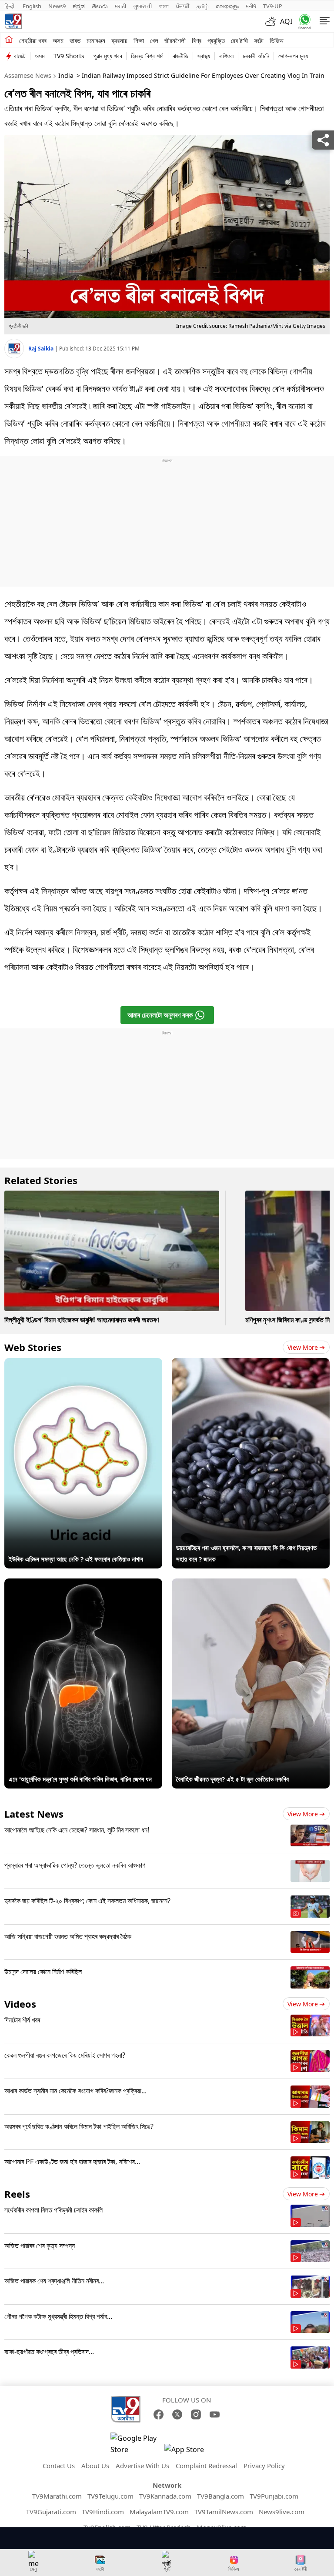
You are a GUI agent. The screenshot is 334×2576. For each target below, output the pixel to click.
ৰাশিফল (226, 56)
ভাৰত (75, 40)
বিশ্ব (197, 40)
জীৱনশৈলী (175, 40)
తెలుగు (100, 6)
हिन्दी (10, 6)
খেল (154, 40)
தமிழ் (203, 6)
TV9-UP (273, 6)
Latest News (34, 1814)
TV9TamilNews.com (224, 2512)
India (66, 75)
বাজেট (20, 56)
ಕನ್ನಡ (79, 6)
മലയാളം (227, 6)
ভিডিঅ (277, 40)
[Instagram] (196, 2414)
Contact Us (59, 2466)
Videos (20, 2004)
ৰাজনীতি (180, 56)
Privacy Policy (264, 2466)
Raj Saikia (42, 349)
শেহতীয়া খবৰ (33, 40)
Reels (17, 2194)
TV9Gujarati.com (51, 2512)
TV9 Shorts (69, 56)
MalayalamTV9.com (159, 2512)
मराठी (120, 6)
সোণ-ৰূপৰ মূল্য (293, 56)
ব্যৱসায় (119, 40)
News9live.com (282, 2512)
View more (303, 1347)
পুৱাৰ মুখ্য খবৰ (108, 56)
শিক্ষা (139, 40)
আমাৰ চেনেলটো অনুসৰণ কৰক (160, 1015)
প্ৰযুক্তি (216, 40)
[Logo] (13, 21)
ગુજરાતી (143, 6)
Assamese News (28, 75)
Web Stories (33, 1347)
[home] (9, 40)
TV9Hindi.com (103, 2512)
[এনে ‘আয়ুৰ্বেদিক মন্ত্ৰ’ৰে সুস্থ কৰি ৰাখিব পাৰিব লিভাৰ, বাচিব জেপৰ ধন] (83, 1584)
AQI (286, 21)
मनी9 (251, 6)
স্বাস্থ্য (204, 56)
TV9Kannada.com (165, 2496)
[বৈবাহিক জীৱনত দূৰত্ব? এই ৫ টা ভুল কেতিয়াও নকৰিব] (251, 1584)
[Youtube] (215, 2414)
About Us (95, 2466)
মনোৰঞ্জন (96, 40)
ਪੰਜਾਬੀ (183, 6)
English (32, 6)
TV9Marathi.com (57, 2496)
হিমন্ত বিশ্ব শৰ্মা (147, 56)
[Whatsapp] (303, 22)
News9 (57, 6)
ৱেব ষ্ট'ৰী (239, 40)
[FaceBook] (159, 2414)
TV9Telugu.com (110, 2496)
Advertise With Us (142, 2466)
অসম (58, 40)
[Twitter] (177, 2414)
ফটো (259, 40)
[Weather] (273, 21)
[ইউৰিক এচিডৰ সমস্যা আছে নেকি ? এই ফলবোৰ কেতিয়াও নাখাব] (83, 1364)
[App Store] (190, 2452)
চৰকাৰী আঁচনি (256, 56)
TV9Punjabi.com (274, 2496)
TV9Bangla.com (220, 2496)
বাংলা (164, 6)
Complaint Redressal (206, 2466)
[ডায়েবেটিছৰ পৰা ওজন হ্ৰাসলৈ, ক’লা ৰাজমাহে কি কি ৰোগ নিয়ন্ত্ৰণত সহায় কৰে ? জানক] (251, 1364)
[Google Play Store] (137, 2444)
